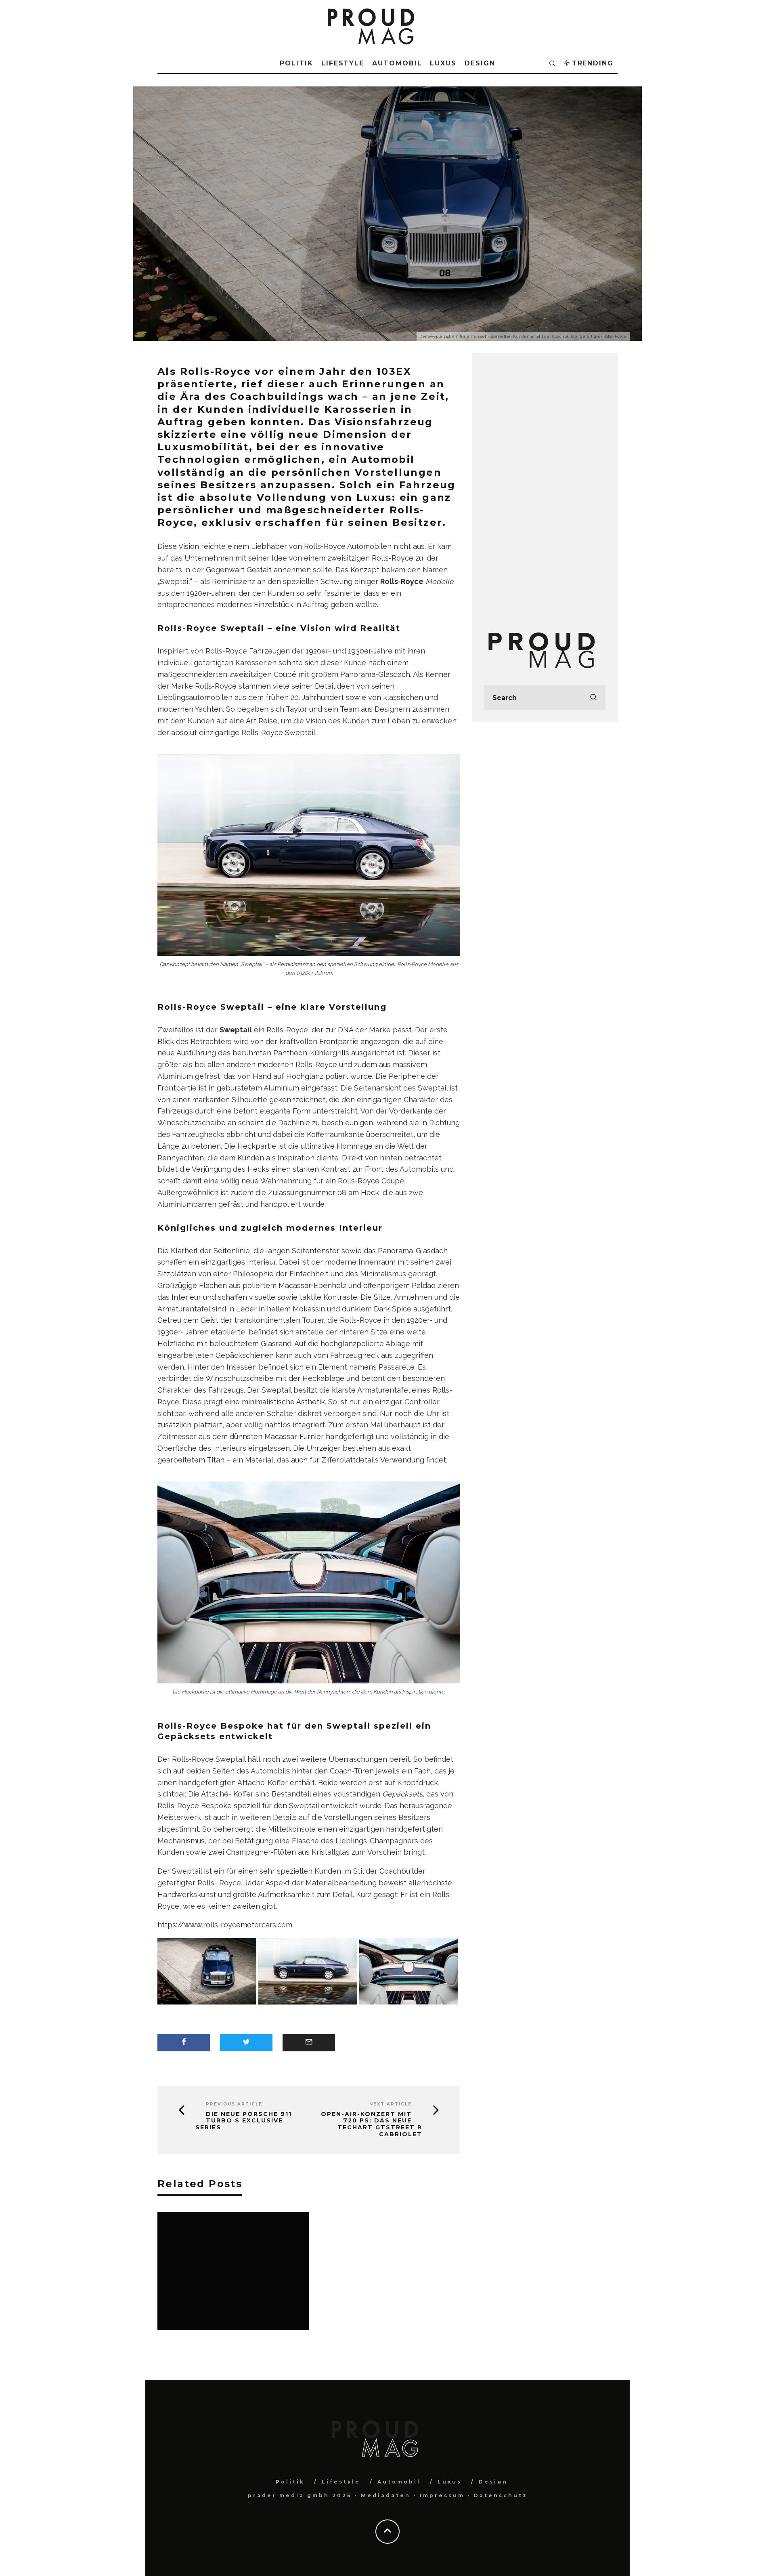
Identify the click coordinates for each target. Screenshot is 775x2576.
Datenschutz (501, 2495)
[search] (593, 698)
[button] (208, 1972)
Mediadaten (386, 2495)
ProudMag (351, 243)
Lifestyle (343, 63)
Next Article (391, 2104)
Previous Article (234, 2104)
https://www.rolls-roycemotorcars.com (225, 1925)
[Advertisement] (545, 486)
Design (480, 63)
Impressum (442, 2495)
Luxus (443, 63)
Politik (296, 63)
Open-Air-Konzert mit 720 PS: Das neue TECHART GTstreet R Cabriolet (372, 2124)
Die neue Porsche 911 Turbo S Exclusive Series (244, 2121)
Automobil (397, 63)
